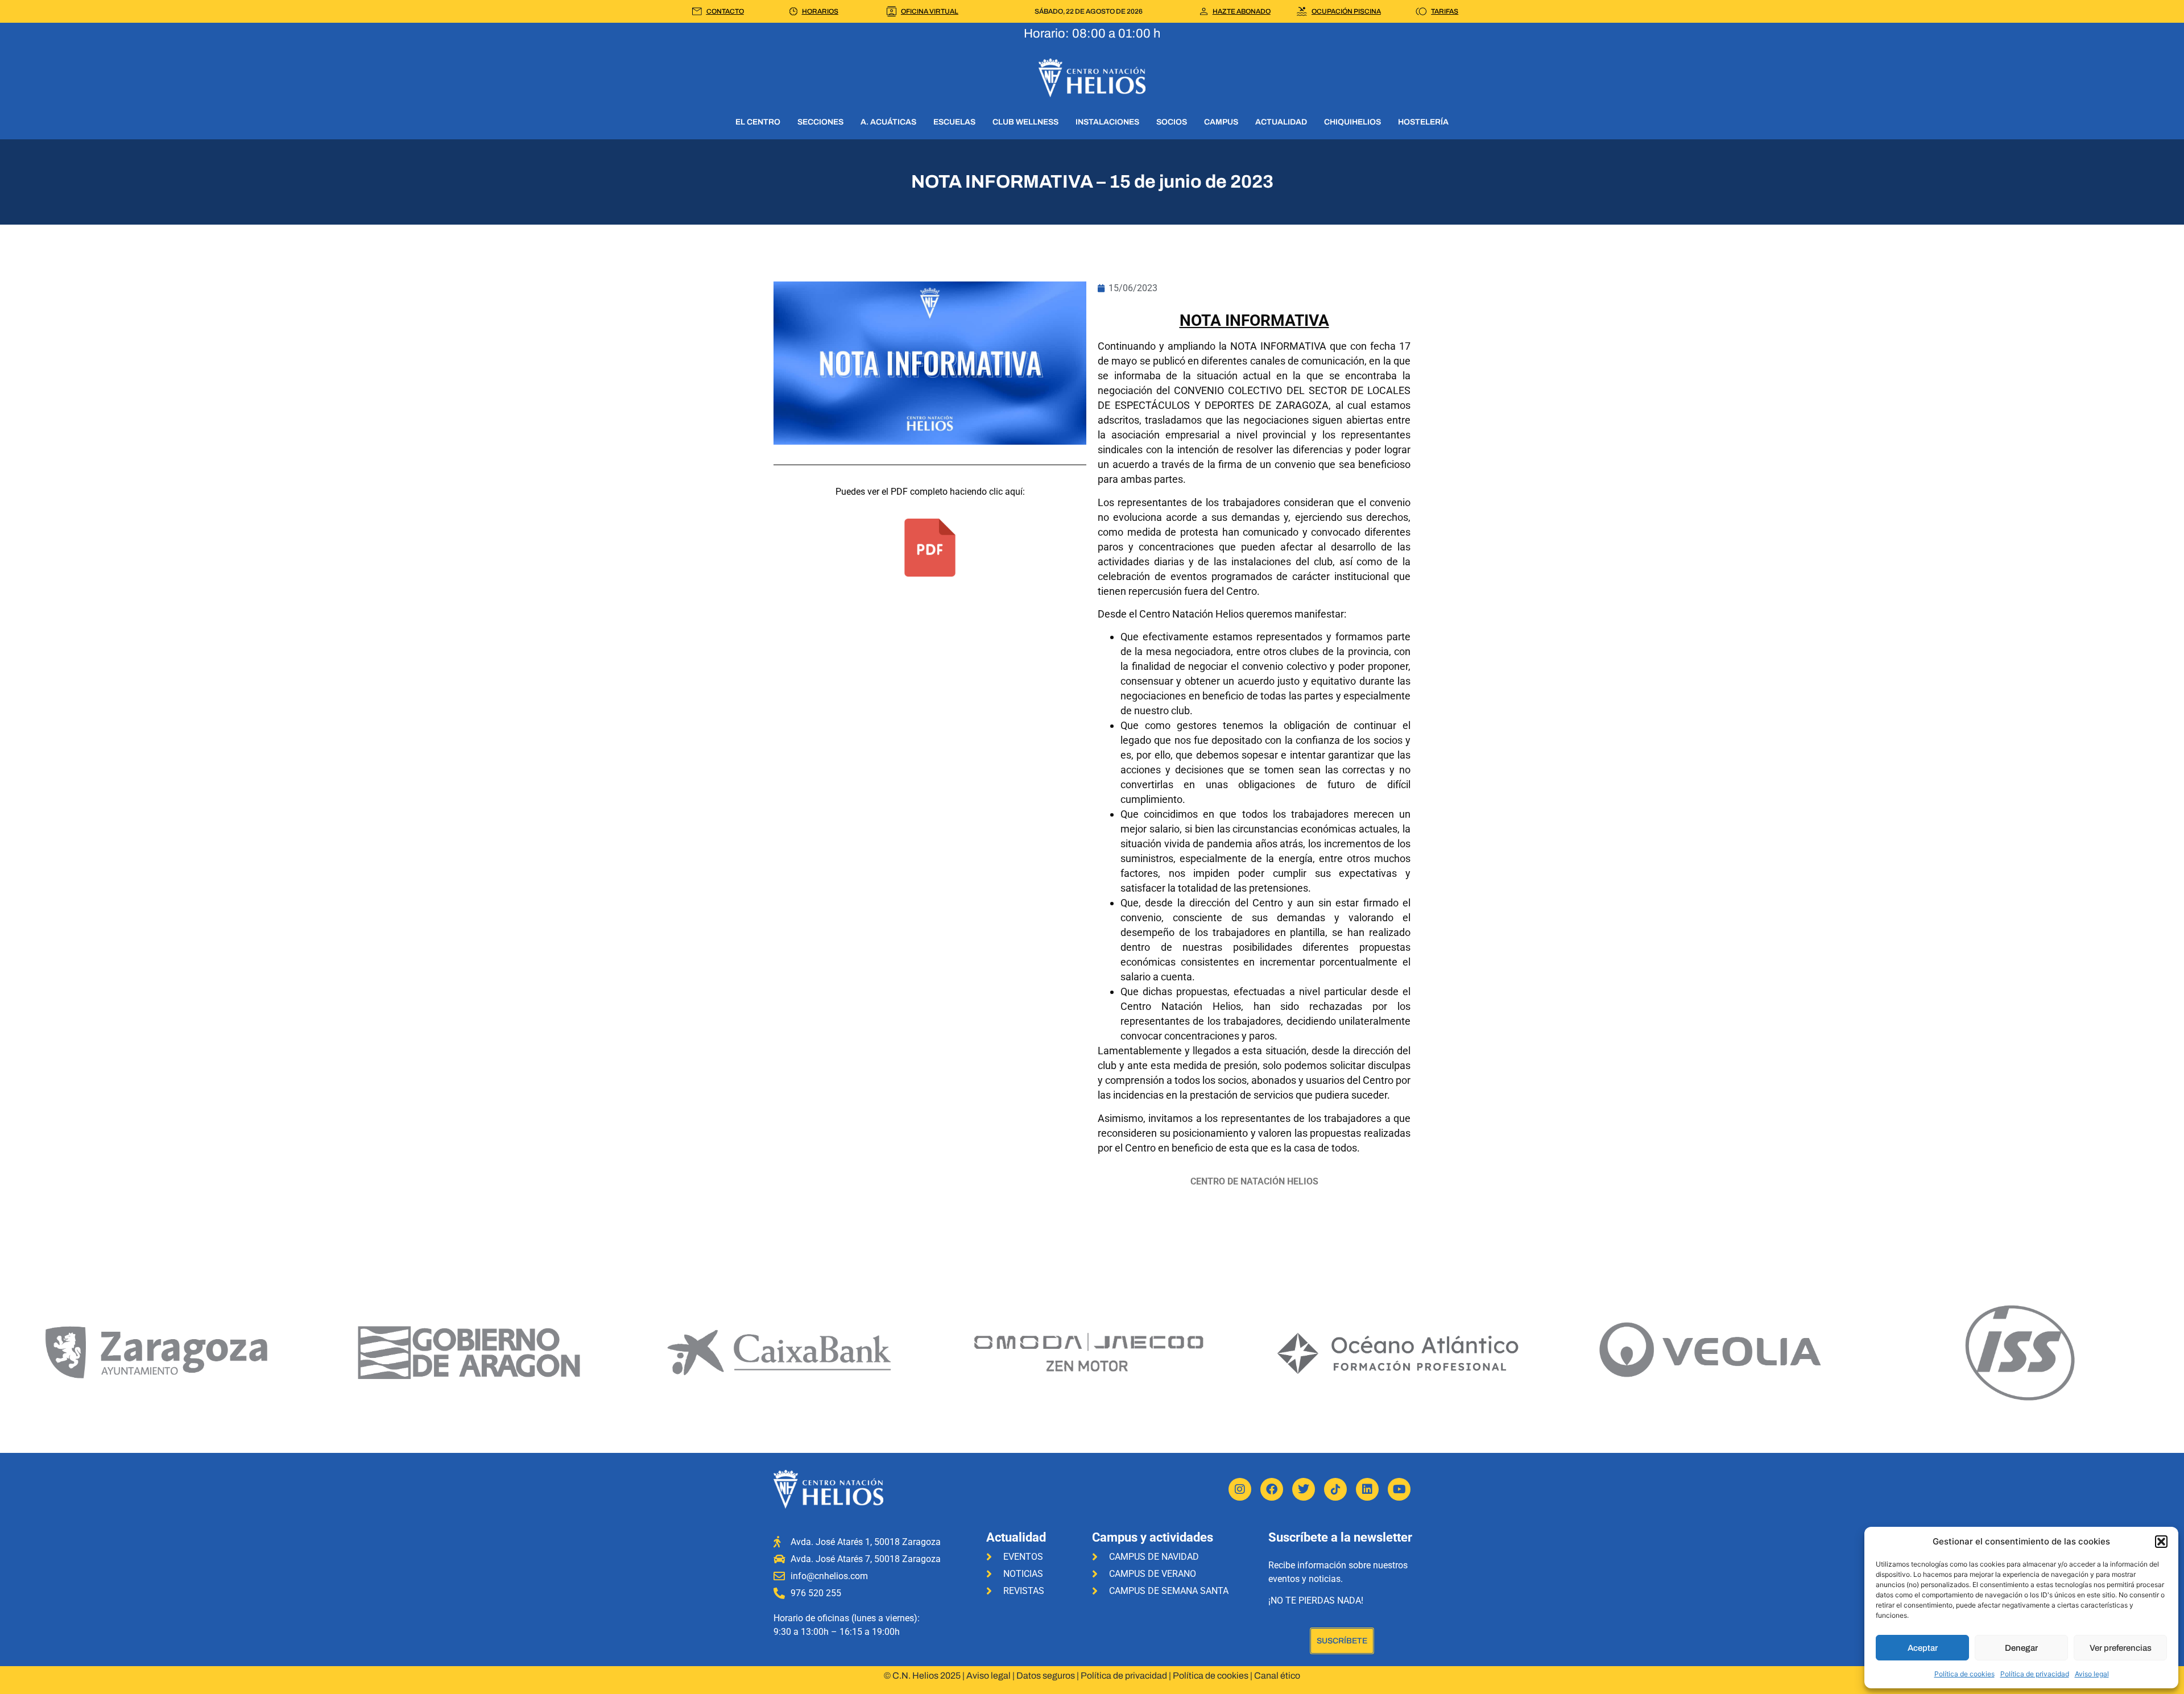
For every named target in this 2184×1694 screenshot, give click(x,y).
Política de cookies (1964, 1674)
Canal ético (1277, 1676)
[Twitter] (1304, 1489)
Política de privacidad (2035, 1674)
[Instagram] (1240, 1489)
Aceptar (1923, 1648)
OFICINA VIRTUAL (930, 11)
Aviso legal (2092, 1674)
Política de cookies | (1213, 1676)
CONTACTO (725, 11)
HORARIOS (820, 11)
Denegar (2021, 1648)
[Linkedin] (1367, 1489)
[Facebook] (1272, 1489)
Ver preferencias (2121, 1648)
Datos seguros (1046, 1676)
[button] (2161, 1542)
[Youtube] (1399, 1489)
